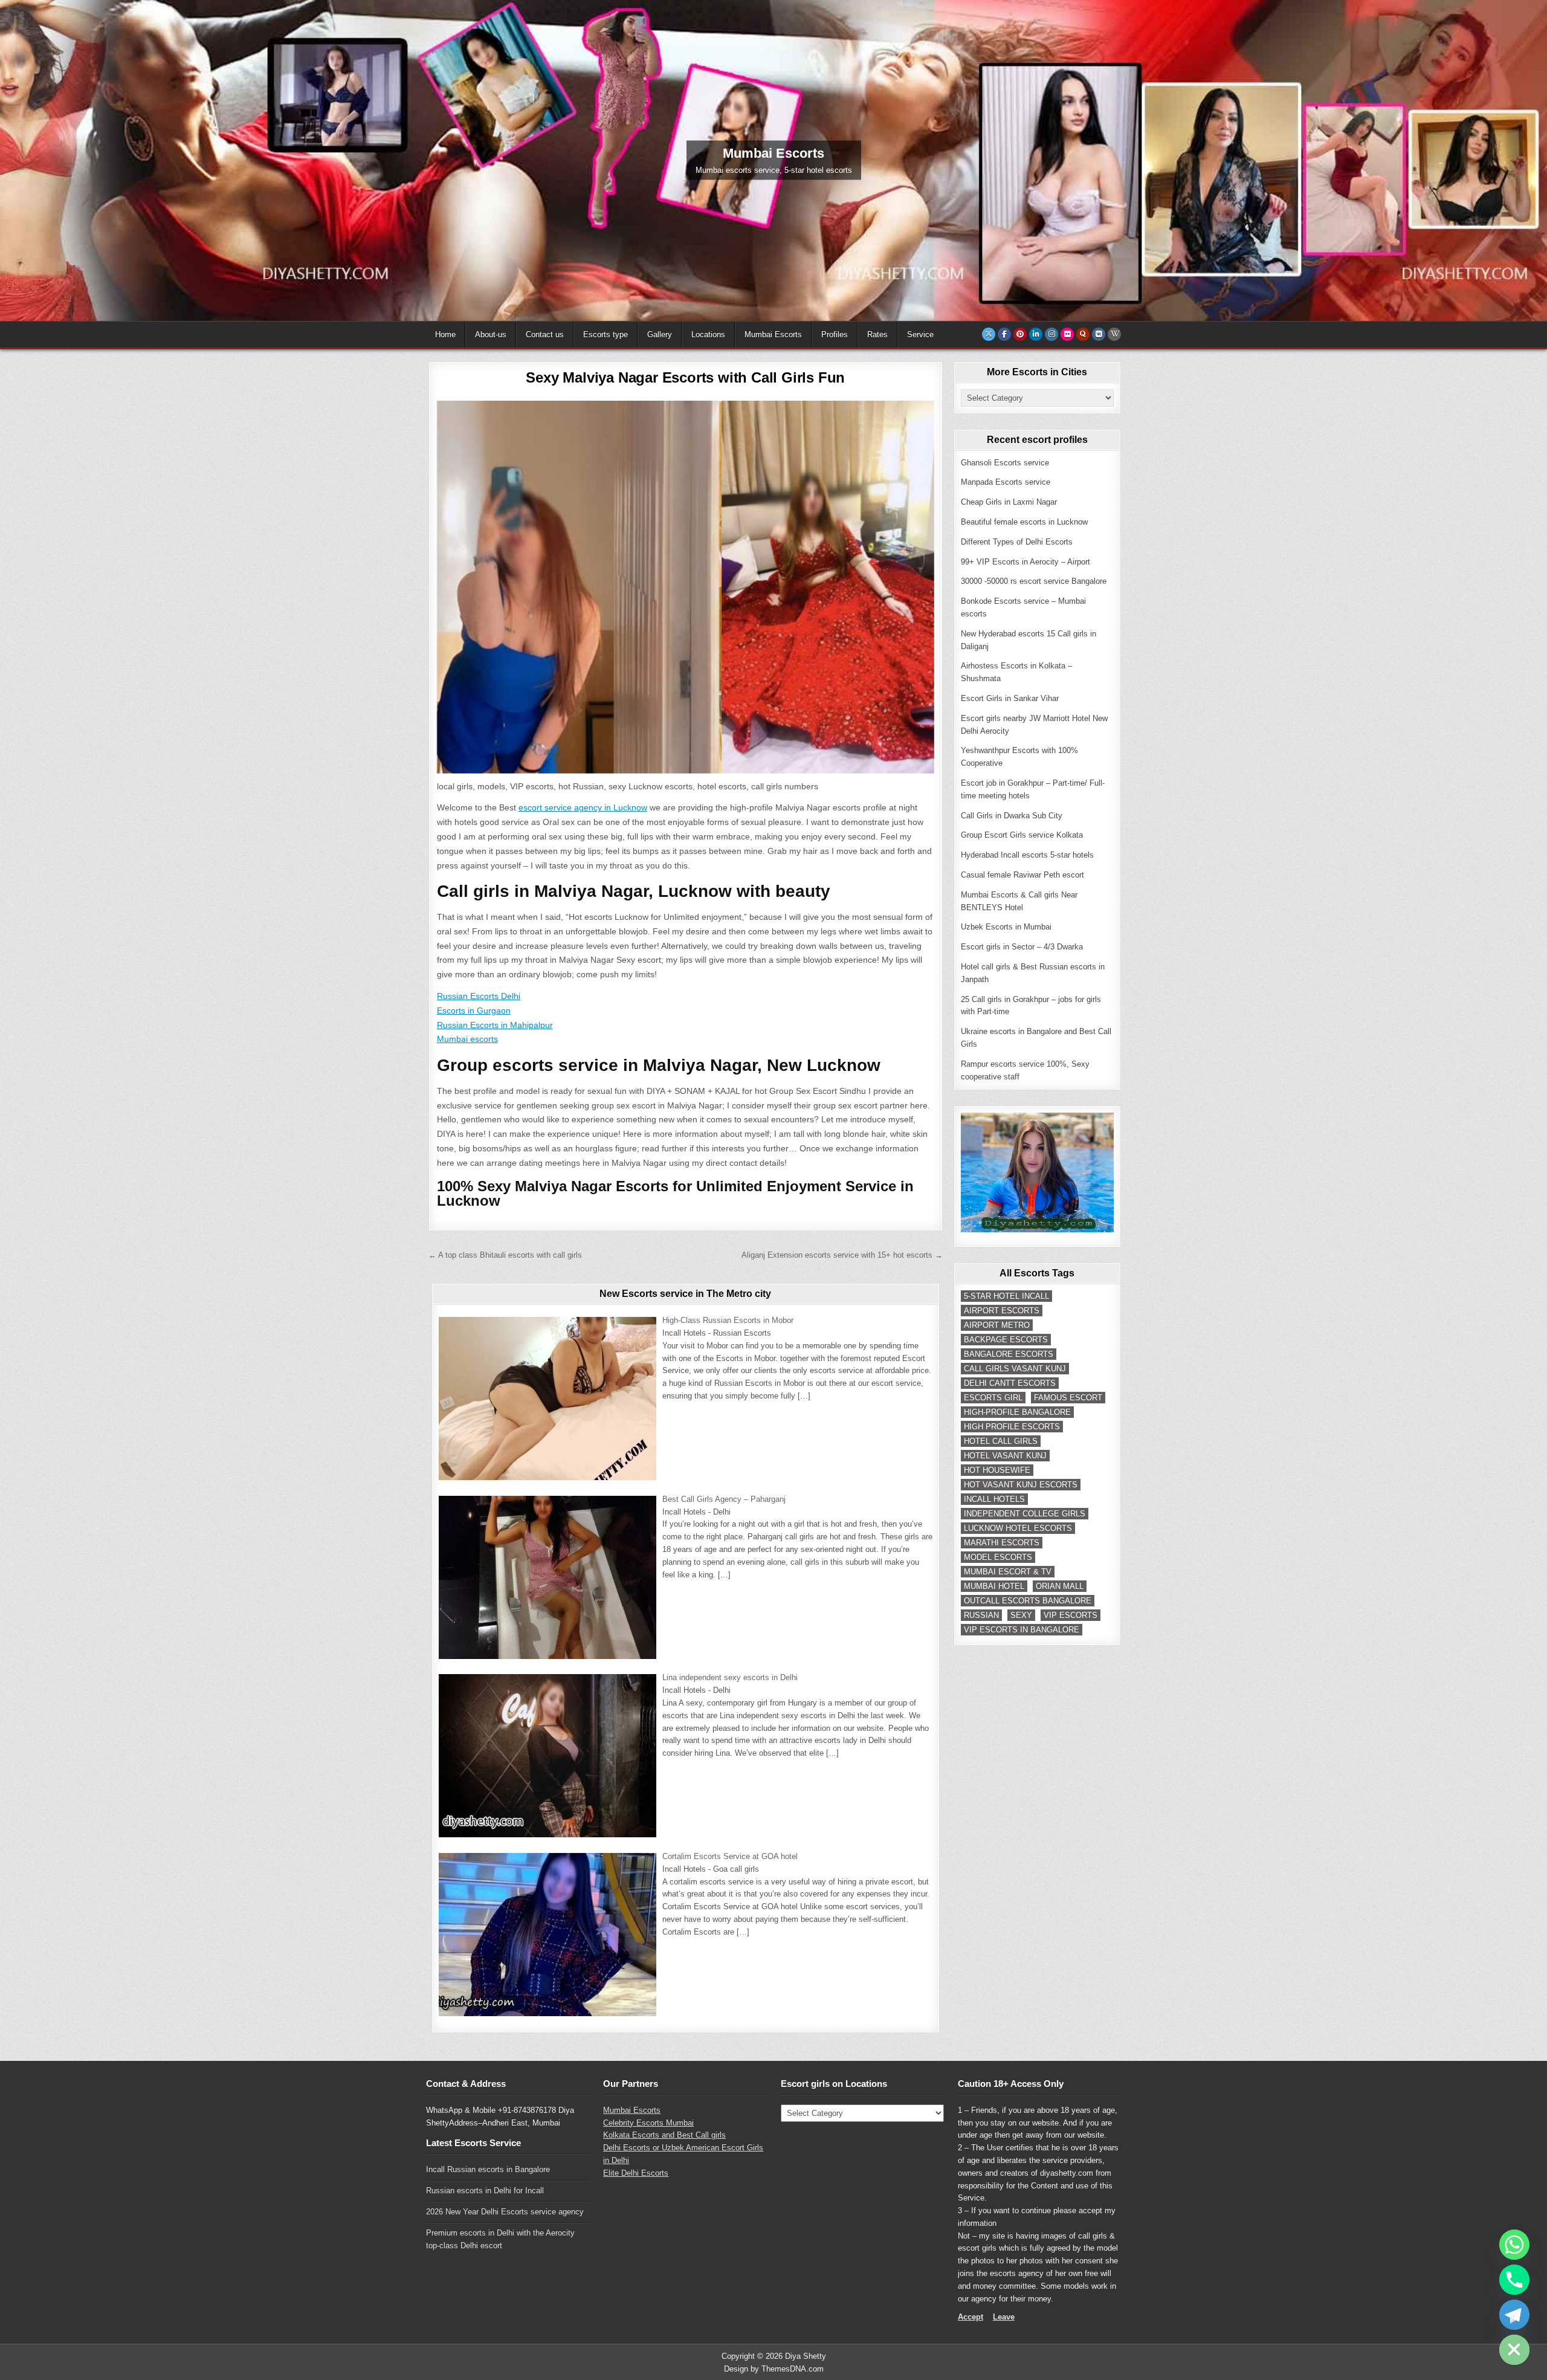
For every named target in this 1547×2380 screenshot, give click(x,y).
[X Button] (989, 334)
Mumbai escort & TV (1008, 1572)
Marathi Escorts (1002, 1543)
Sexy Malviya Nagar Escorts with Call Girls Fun (685, 377)
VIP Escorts (1071, 1615)
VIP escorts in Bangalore (1022, 1630)
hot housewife (997, 1470)
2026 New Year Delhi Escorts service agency (505, 2212)
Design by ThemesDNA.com (774, 2369)
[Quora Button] (1083, 334)
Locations (708, 335)
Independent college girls (1025, 1514)
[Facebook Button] (1004, 334)
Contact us (545, 335)
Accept (971, 2317)
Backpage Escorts (1006, 1340)
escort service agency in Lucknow (583, 807)
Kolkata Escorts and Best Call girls (664, 2135)
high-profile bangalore (1017, 1412)
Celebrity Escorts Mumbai (648, 2123)
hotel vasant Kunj (1005, 1456)
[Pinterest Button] (1020, 334)
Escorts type (606, 335)
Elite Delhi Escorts (636, 2173)
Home (445, 335)
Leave (1004, 2317)
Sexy (1021, 1615)
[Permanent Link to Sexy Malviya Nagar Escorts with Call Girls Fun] (686, 587)
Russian (981, 1615)
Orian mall (1060, 1586)
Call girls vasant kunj (1015, 1369)
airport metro (997, 1325)
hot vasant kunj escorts (1021, 1485)
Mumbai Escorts (773, 335)
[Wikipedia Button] (1114, 334)
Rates (877, 335)
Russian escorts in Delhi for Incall (485, 2191)
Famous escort (1068, 1398)
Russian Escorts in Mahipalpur (495, 1025)
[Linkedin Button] (1036, 334)
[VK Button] (1099, 334)
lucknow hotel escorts (1018, 1528)
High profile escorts (1012, 1427)
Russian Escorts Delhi (479, 996)
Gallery (660, 335)
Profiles (835, 335)
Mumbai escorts (467, 1039)
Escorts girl (993, 1398)
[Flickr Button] (1067, 334)
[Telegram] (1514, 2315)
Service (920, 335)
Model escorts (998, 1557)
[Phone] (1514, 2280)
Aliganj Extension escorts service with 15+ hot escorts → (842, 1255)
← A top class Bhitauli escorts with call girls (505, 1255)
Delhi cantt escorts (1010, 1383)
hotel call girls (1001, 1441)
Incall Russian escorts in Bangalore (488, 2169)
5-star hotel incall (1006, 1296)
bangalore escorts (1009, 1354)
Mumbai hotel (994, 1586)
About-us (491, 335)
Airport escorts (1002, 1311)
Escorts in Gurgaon (474, 1011)
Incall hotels (994, 1499)
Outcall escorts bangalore (1028, 1601)
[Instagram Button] (1051, 334)
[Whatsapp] (1514, 2245)
